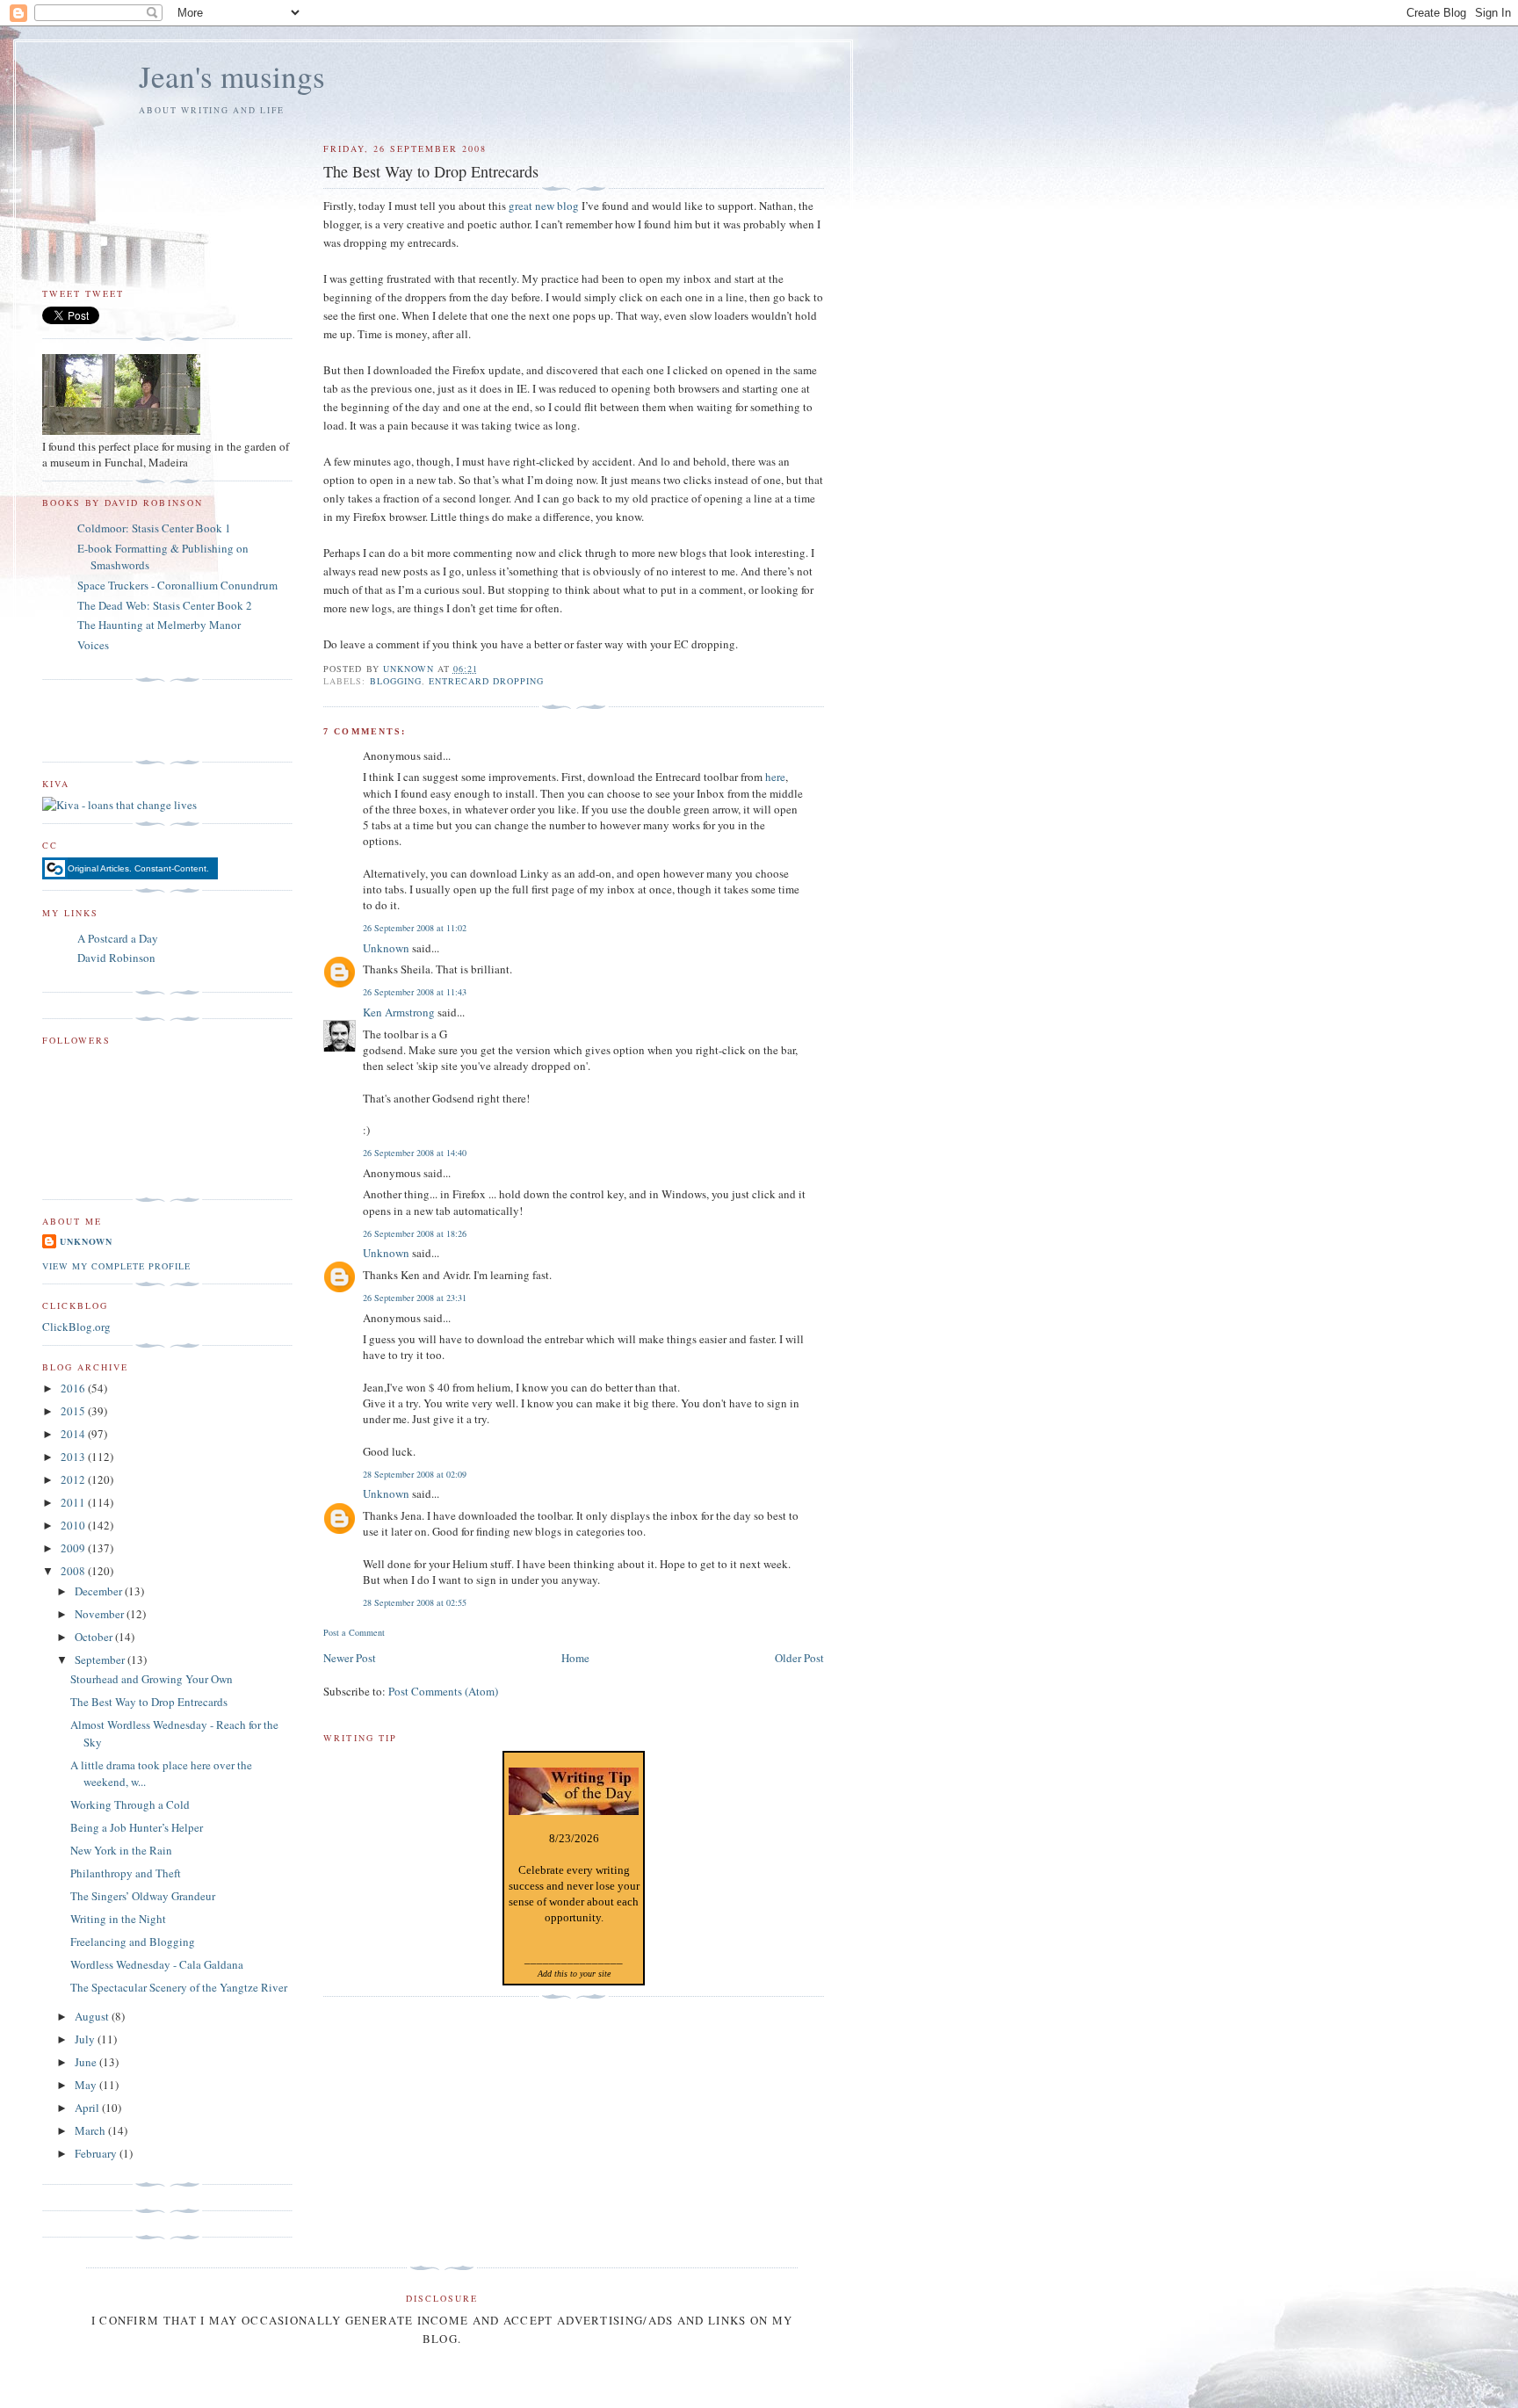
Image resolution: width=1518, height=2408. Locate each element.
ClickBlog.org (76, 1327)
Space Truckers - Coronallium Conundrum (177, 585)
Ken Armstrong (399, 1012)
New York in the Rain (121, 1850)
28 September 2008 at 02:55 (415, 1602)
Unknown (386, 948)
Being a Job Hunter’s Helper (137, 1827)
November (101, 1614)
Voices (93, 645)
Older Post (799, 1658)
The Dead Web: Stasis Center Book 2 (165, 605)
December (100, 1591)
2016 (74, 1388)
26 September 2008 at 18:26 (415, 1233)
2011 (74, 1502)
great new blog (544, 206)
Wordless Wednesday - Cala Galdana (157, 1964)
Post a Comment (354, 1632)
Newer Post (350, 1658)
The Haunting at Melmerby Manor (159, 625)
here (775, 777)
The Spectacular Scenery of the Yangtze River (179, 1987)
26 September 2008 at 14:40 (415, 1153)
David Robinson (116, 958)
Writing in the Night (118, 1919)
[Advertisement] (145, 721)
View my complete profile (116, 1266)
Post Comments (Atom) (443, 1691)
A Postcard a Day (118, 938)
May (87, 2085)
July (86, 2039)
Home (575, 1658)
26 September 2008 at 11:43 (415, 992)
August (93, 2016)
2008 (74, 1571)
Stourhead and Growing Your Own (152, 1679)
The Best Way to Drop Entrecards (149, 1702)
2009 (74, 1548)
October (95, 1637)
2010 (74, 1525)
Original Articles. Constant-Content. (138, 868)
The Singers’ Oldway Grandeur (143, 1896)
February (97, 2153)
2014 (74, 1434)
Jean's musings (232, 76)
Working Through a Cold (130, 1804)
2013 (74, 1457)
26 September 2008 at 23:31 (415, 1298)
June (87, 2062)
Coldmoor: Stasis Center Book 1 (154, 528)
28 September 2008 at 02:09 (415, 1474)
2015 (74, 1411)
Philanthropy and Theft (126, 1873)
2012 (74, 1479)
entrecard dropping (486, 681)
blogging (396, 681)
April (88, 2108)
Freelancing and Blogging (133, 1942)
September (101, 1660)
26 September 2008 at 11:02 (415, 928)
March (91, 2130)
